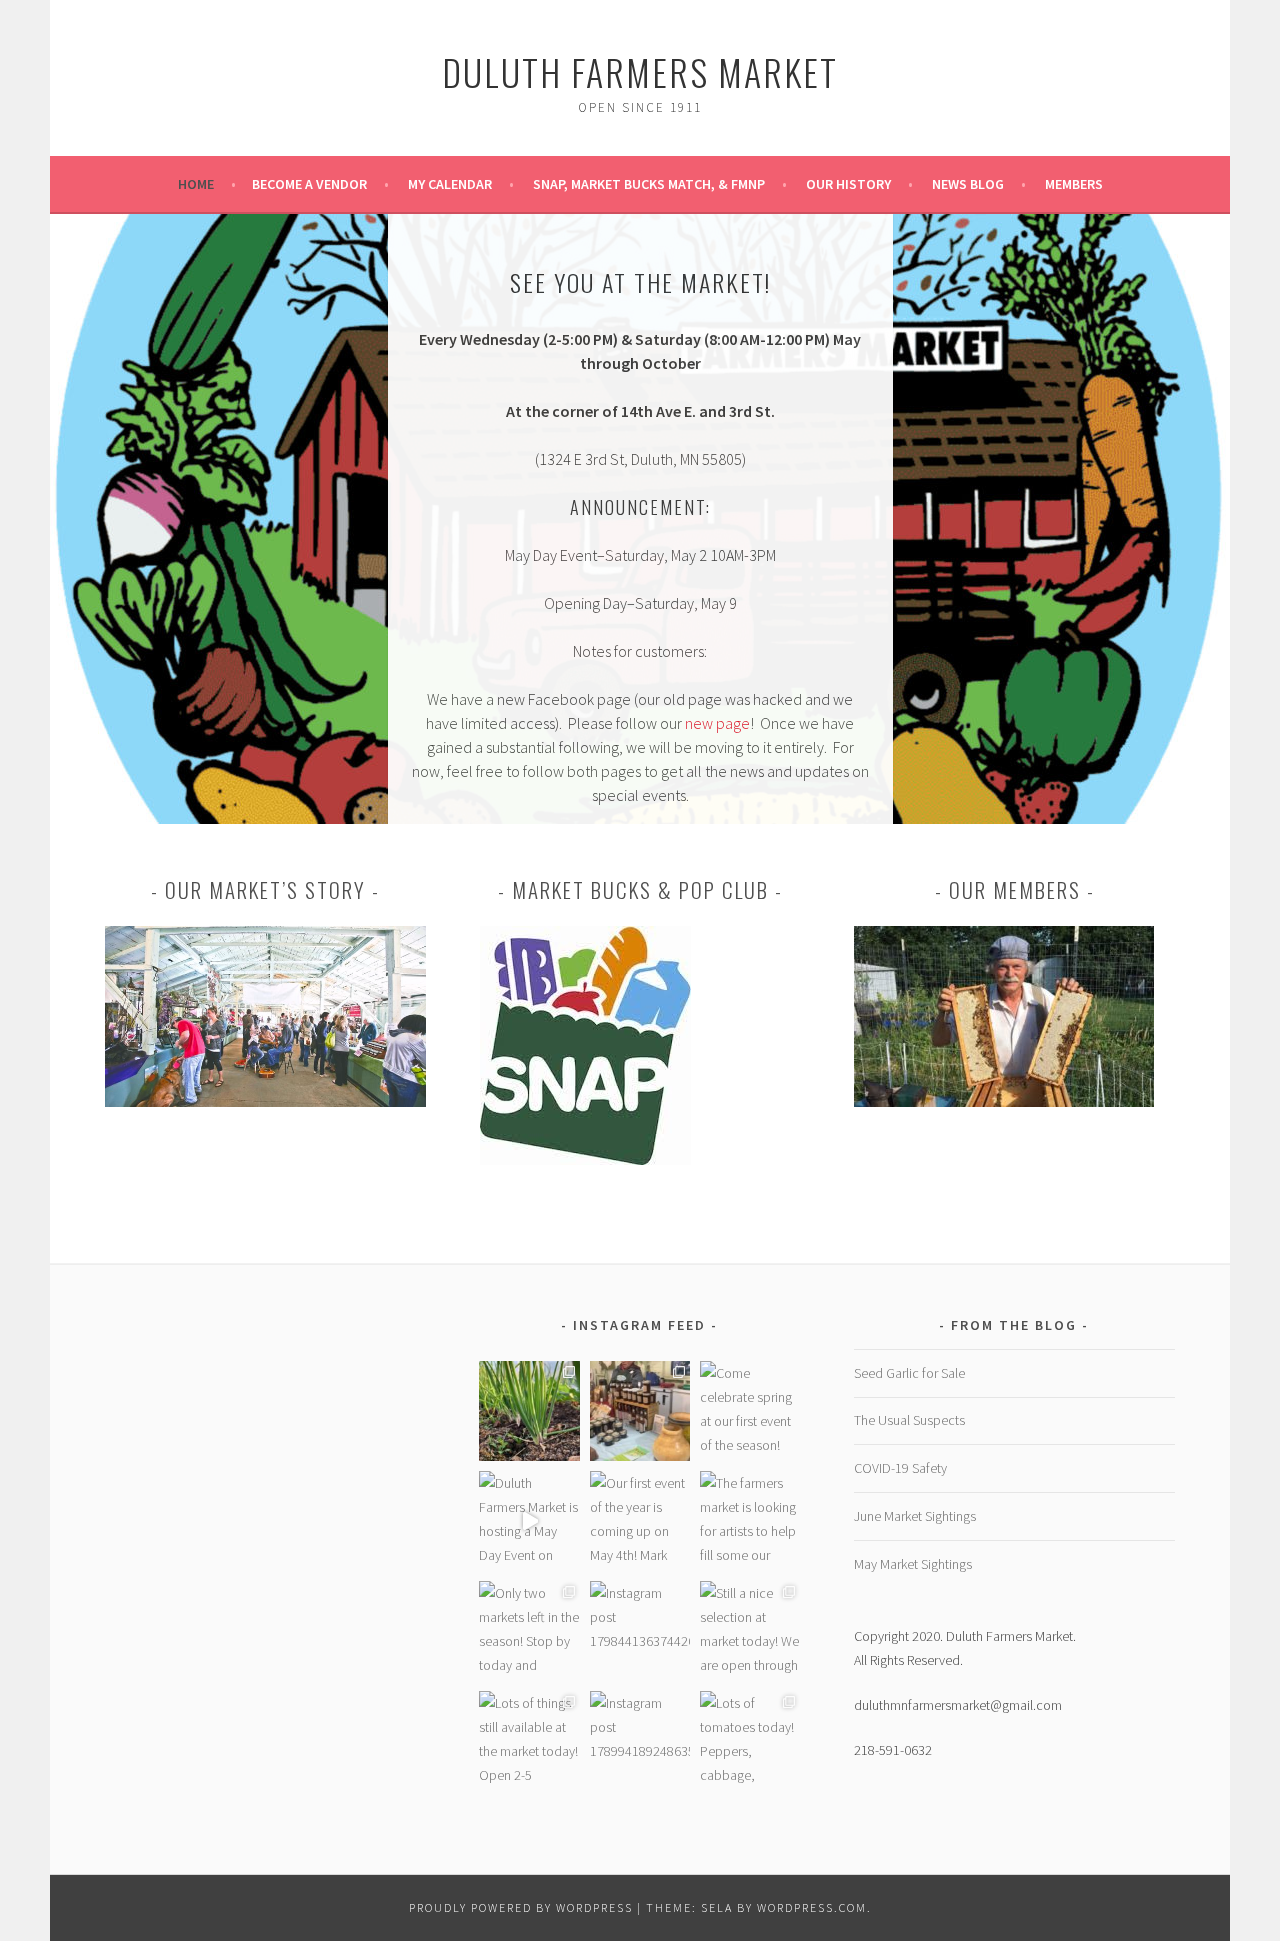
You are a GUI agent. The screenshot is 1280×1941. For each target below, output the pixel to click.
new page (717, 723)
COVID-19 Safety (900, 1468)
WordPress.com (812, 1907)
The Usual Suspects (909, 1420)
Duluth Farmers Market (640, 71)
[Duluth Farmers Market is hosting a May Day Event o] (529, 1521)
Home (196, 184)
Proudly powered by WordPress (521, 1907)
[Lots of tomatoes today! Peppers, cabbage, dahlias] (750, 1741)
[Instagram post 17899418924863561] (640, 1741)
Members (1074, 184)
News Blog (968, 184)
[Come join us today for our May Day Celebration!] (640, 1411)
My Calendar (450, 184)
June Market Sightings (915, 1516)
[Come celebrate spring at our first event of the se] (750, 1411)
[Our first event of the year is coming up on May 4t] (640, 1521)
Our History (848, 184)
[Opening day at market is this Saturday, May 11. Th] (529, 1411)
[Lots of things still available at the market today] (529, 1741)
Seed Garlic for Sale (909, 1373)
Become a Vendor (309, 184)
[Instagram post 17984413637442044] (640, 1631)
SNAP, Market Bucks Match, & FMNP (649, 184)
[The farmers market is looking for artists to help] (750, 1521)
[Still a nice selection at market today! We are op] (750, 1631)
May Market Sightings (913, 1564)
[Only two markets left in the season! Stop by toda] (529, 1631)
